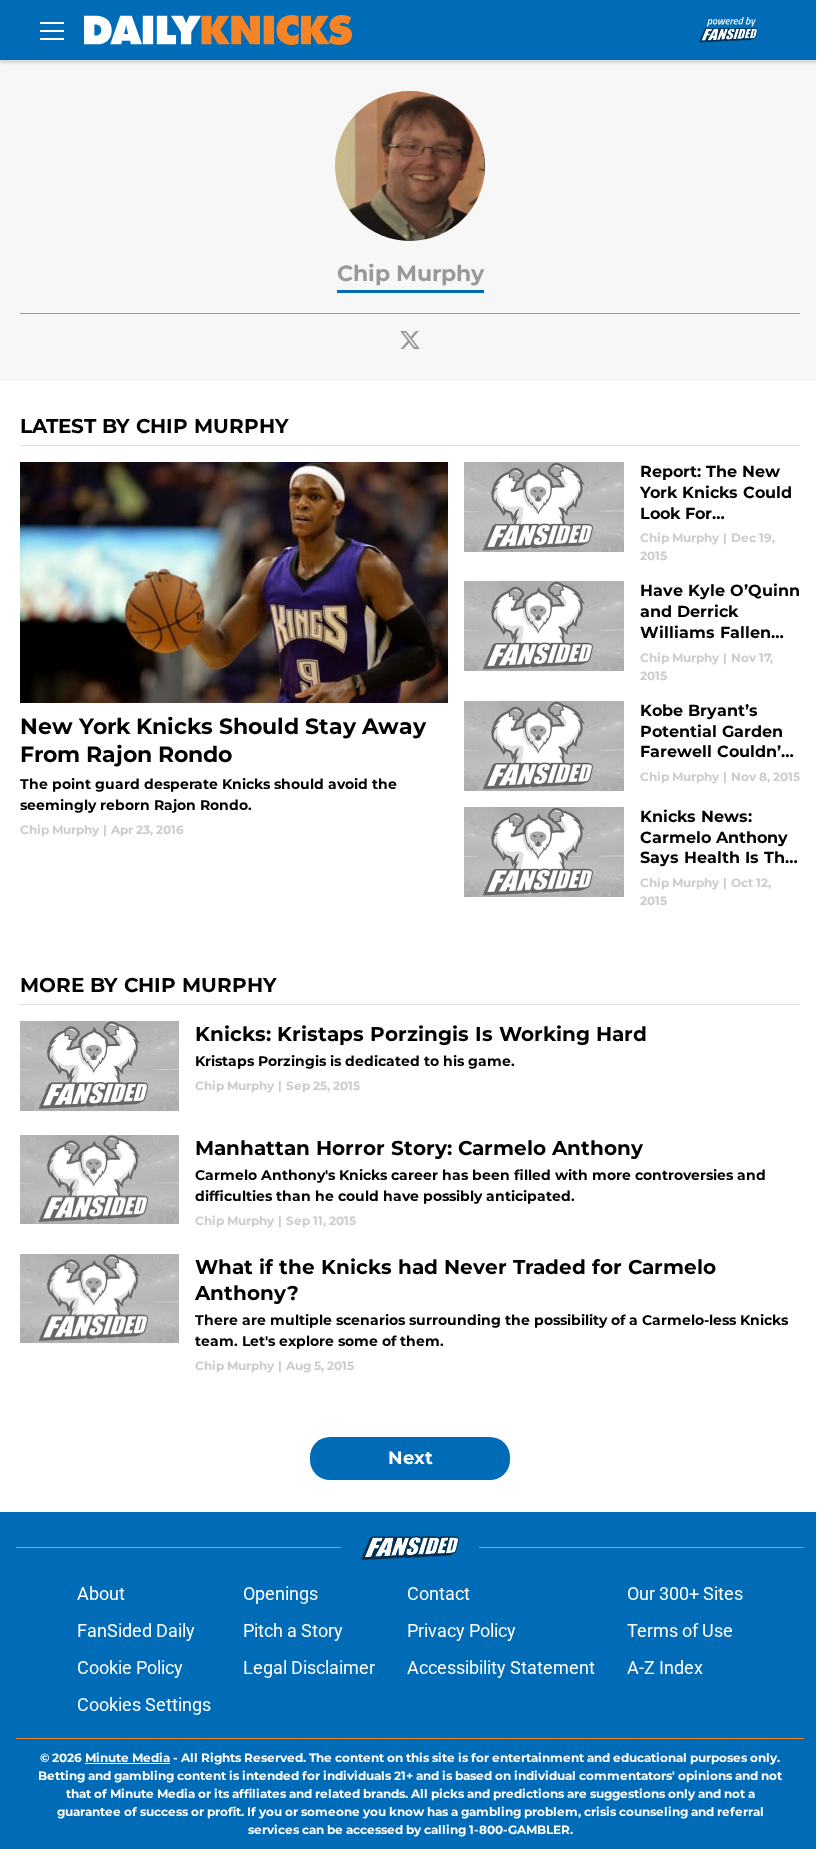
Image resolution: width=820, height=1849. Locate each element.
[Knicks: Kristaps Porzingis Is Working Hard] (410, 1066)
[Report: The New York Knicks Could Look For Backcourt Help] (632, 513)
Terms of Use (680, 1630)
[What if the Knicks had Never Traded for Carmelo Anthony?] (410, 1314)
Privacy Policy (461, 1630)
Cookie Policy (130, 1667)
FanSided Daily (136, 1630)
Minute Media (127, 1757)
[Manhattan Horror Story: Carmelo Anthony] (410, 1182)
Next (410, 1458)
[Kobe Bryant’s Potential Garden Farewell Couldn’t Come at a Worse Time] (632, 746)
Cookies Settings (144, 1704)
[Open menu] (52, 30)
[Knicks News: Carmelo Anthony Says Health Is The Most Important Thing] (632, 858)
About (101, 1593)
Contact (438, 1593)
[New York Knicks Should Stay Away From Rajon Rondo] (234, 650)
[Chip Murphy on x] (410, 340)
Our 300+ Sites (685, 1593)
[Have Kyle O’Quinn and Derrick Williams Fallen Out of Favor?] (632, 632)
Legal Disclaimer (309, 1667)
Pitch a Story (293, 1630)
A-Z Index (665, 1667)
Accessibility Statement (501, 1667)
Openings (280, 1593)
